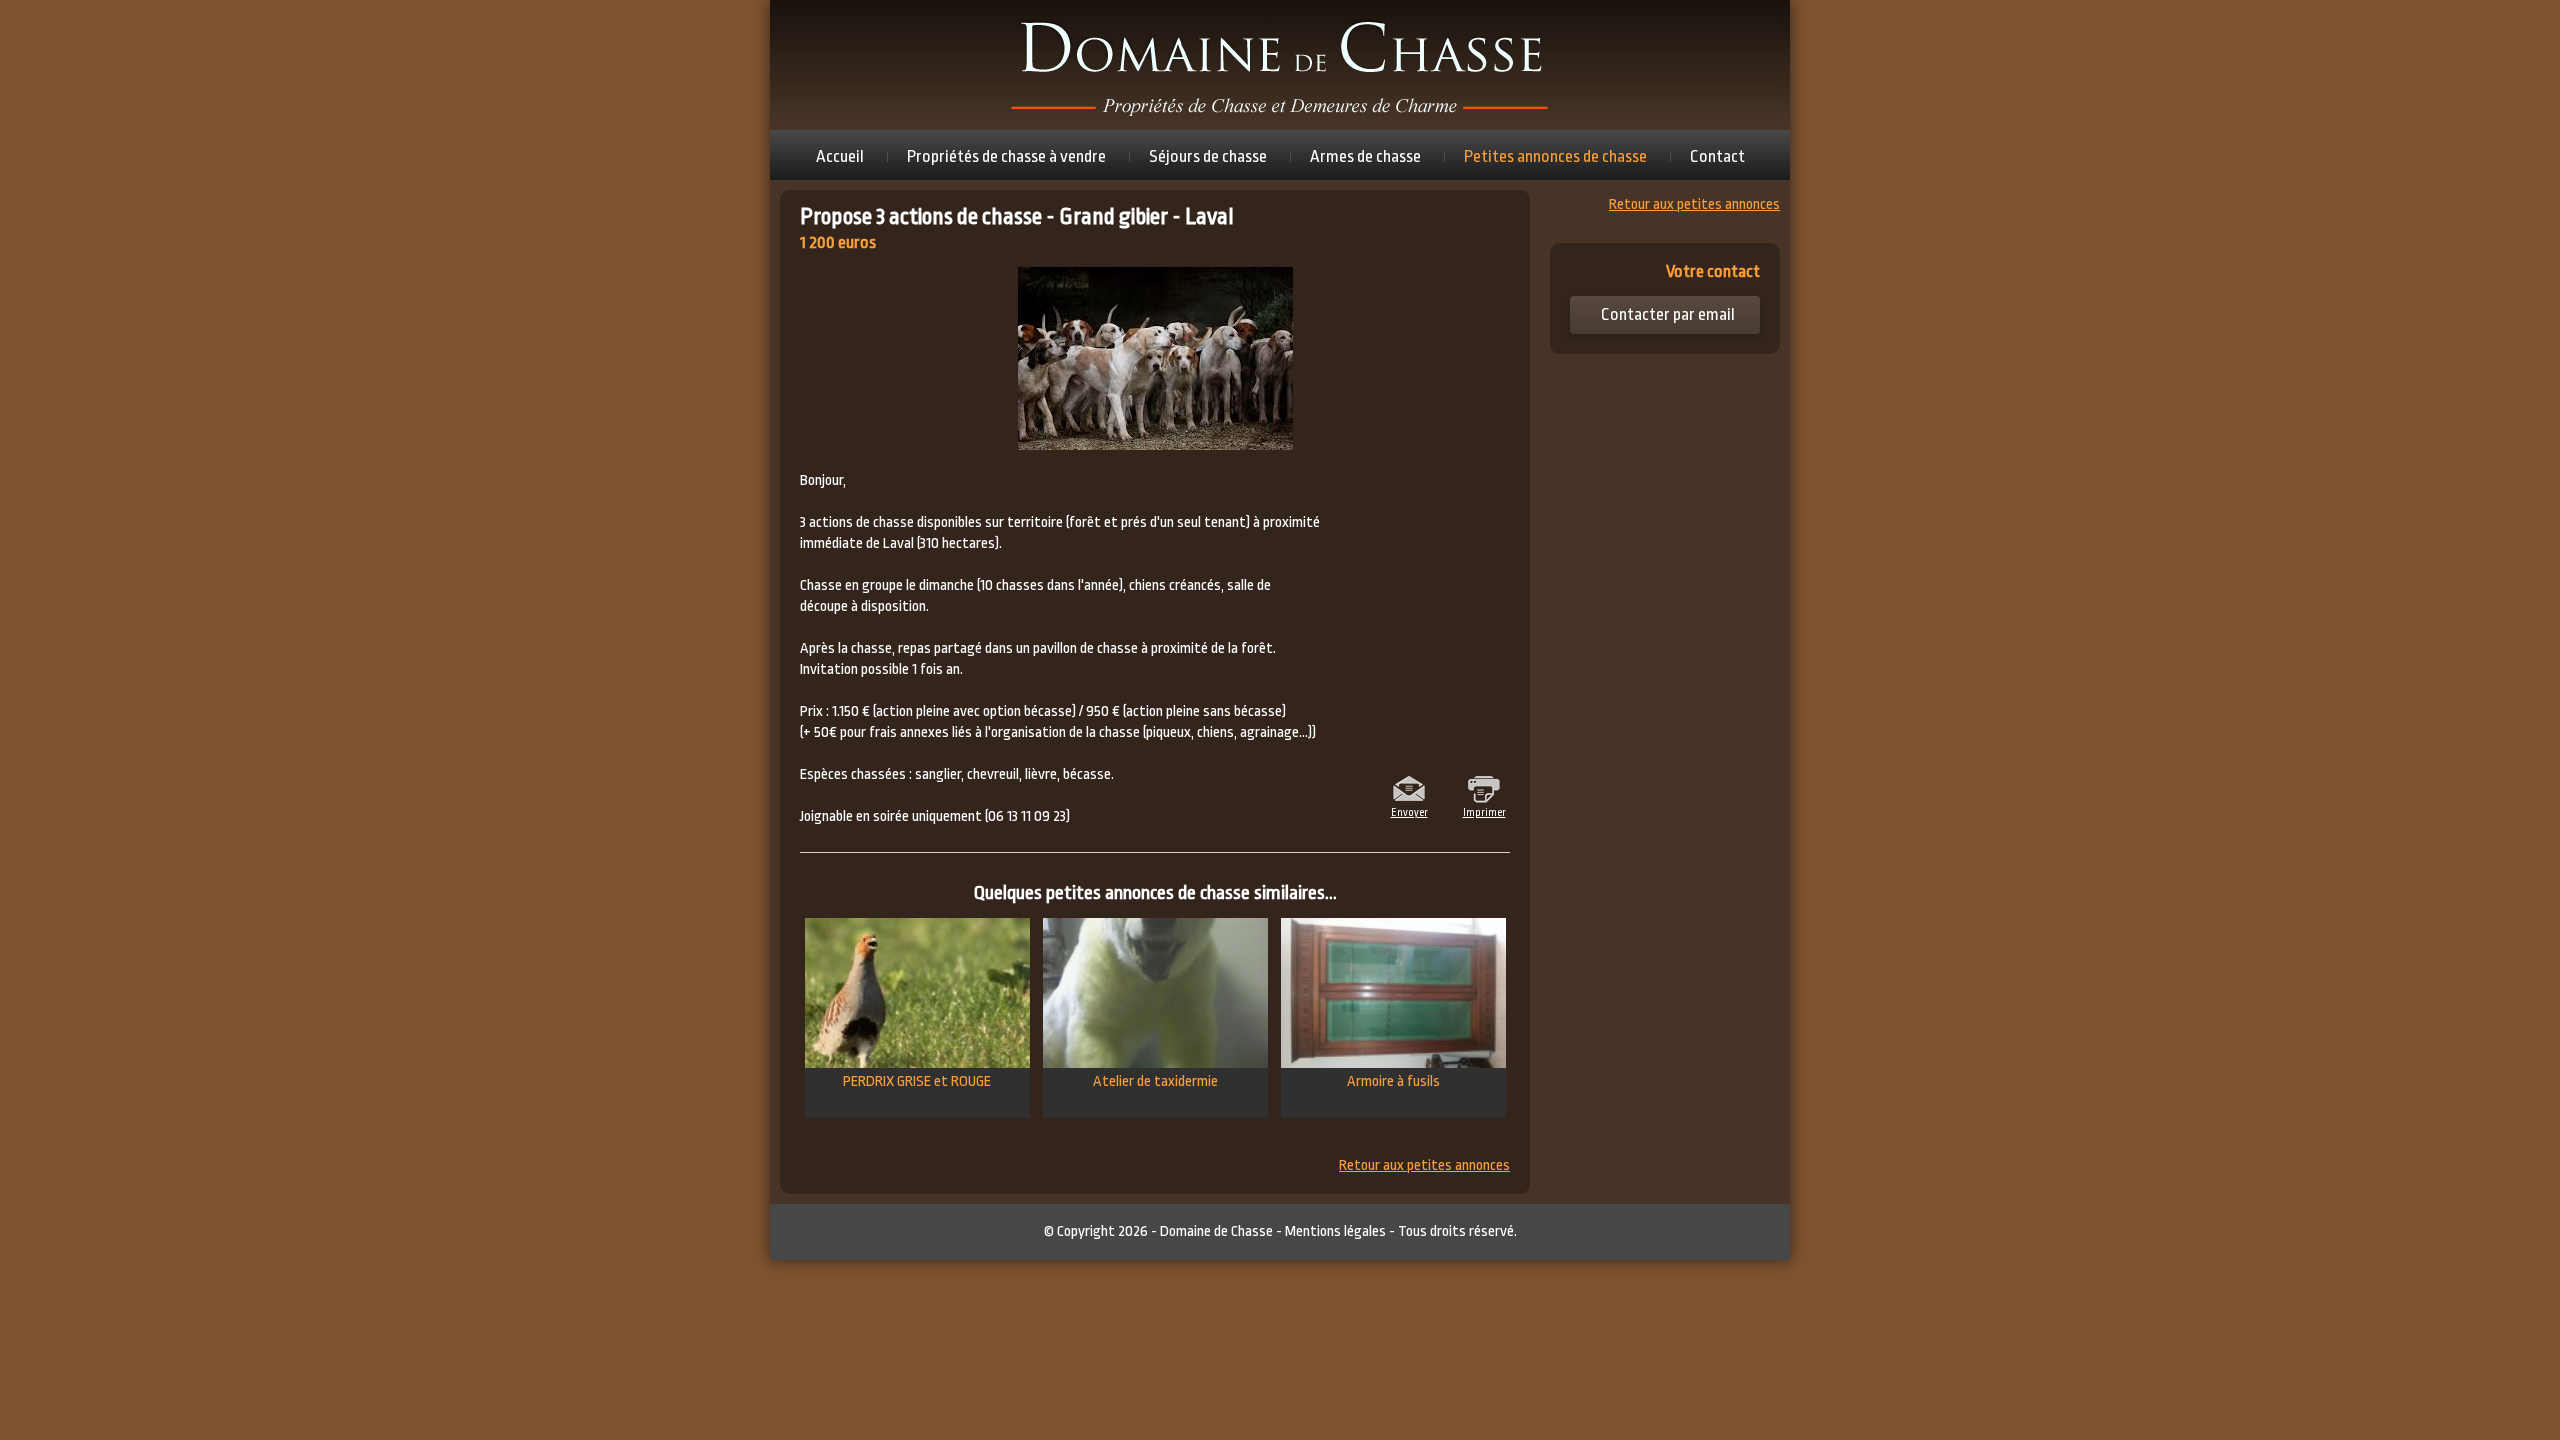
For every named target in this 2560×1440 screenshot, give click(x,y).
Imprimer (1484, 811)
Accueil (840, 156)
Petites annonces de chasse (1555, 156)
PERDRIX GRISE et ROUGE (917, 1081)
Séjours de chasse (1208, 156)
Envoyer (1409, 811)
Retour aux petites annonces (1424, 1166)
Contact (1717, 156)
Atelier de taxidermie (1155, 1081)
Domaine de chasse (1280, 65)
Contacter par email (1668, 314)
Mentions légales (1335, 1231)
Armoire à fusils (1393, 1081)
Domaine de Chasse (1216, 1231)
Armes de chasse (1365, 156)
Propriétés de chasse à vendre (1006, 156)
